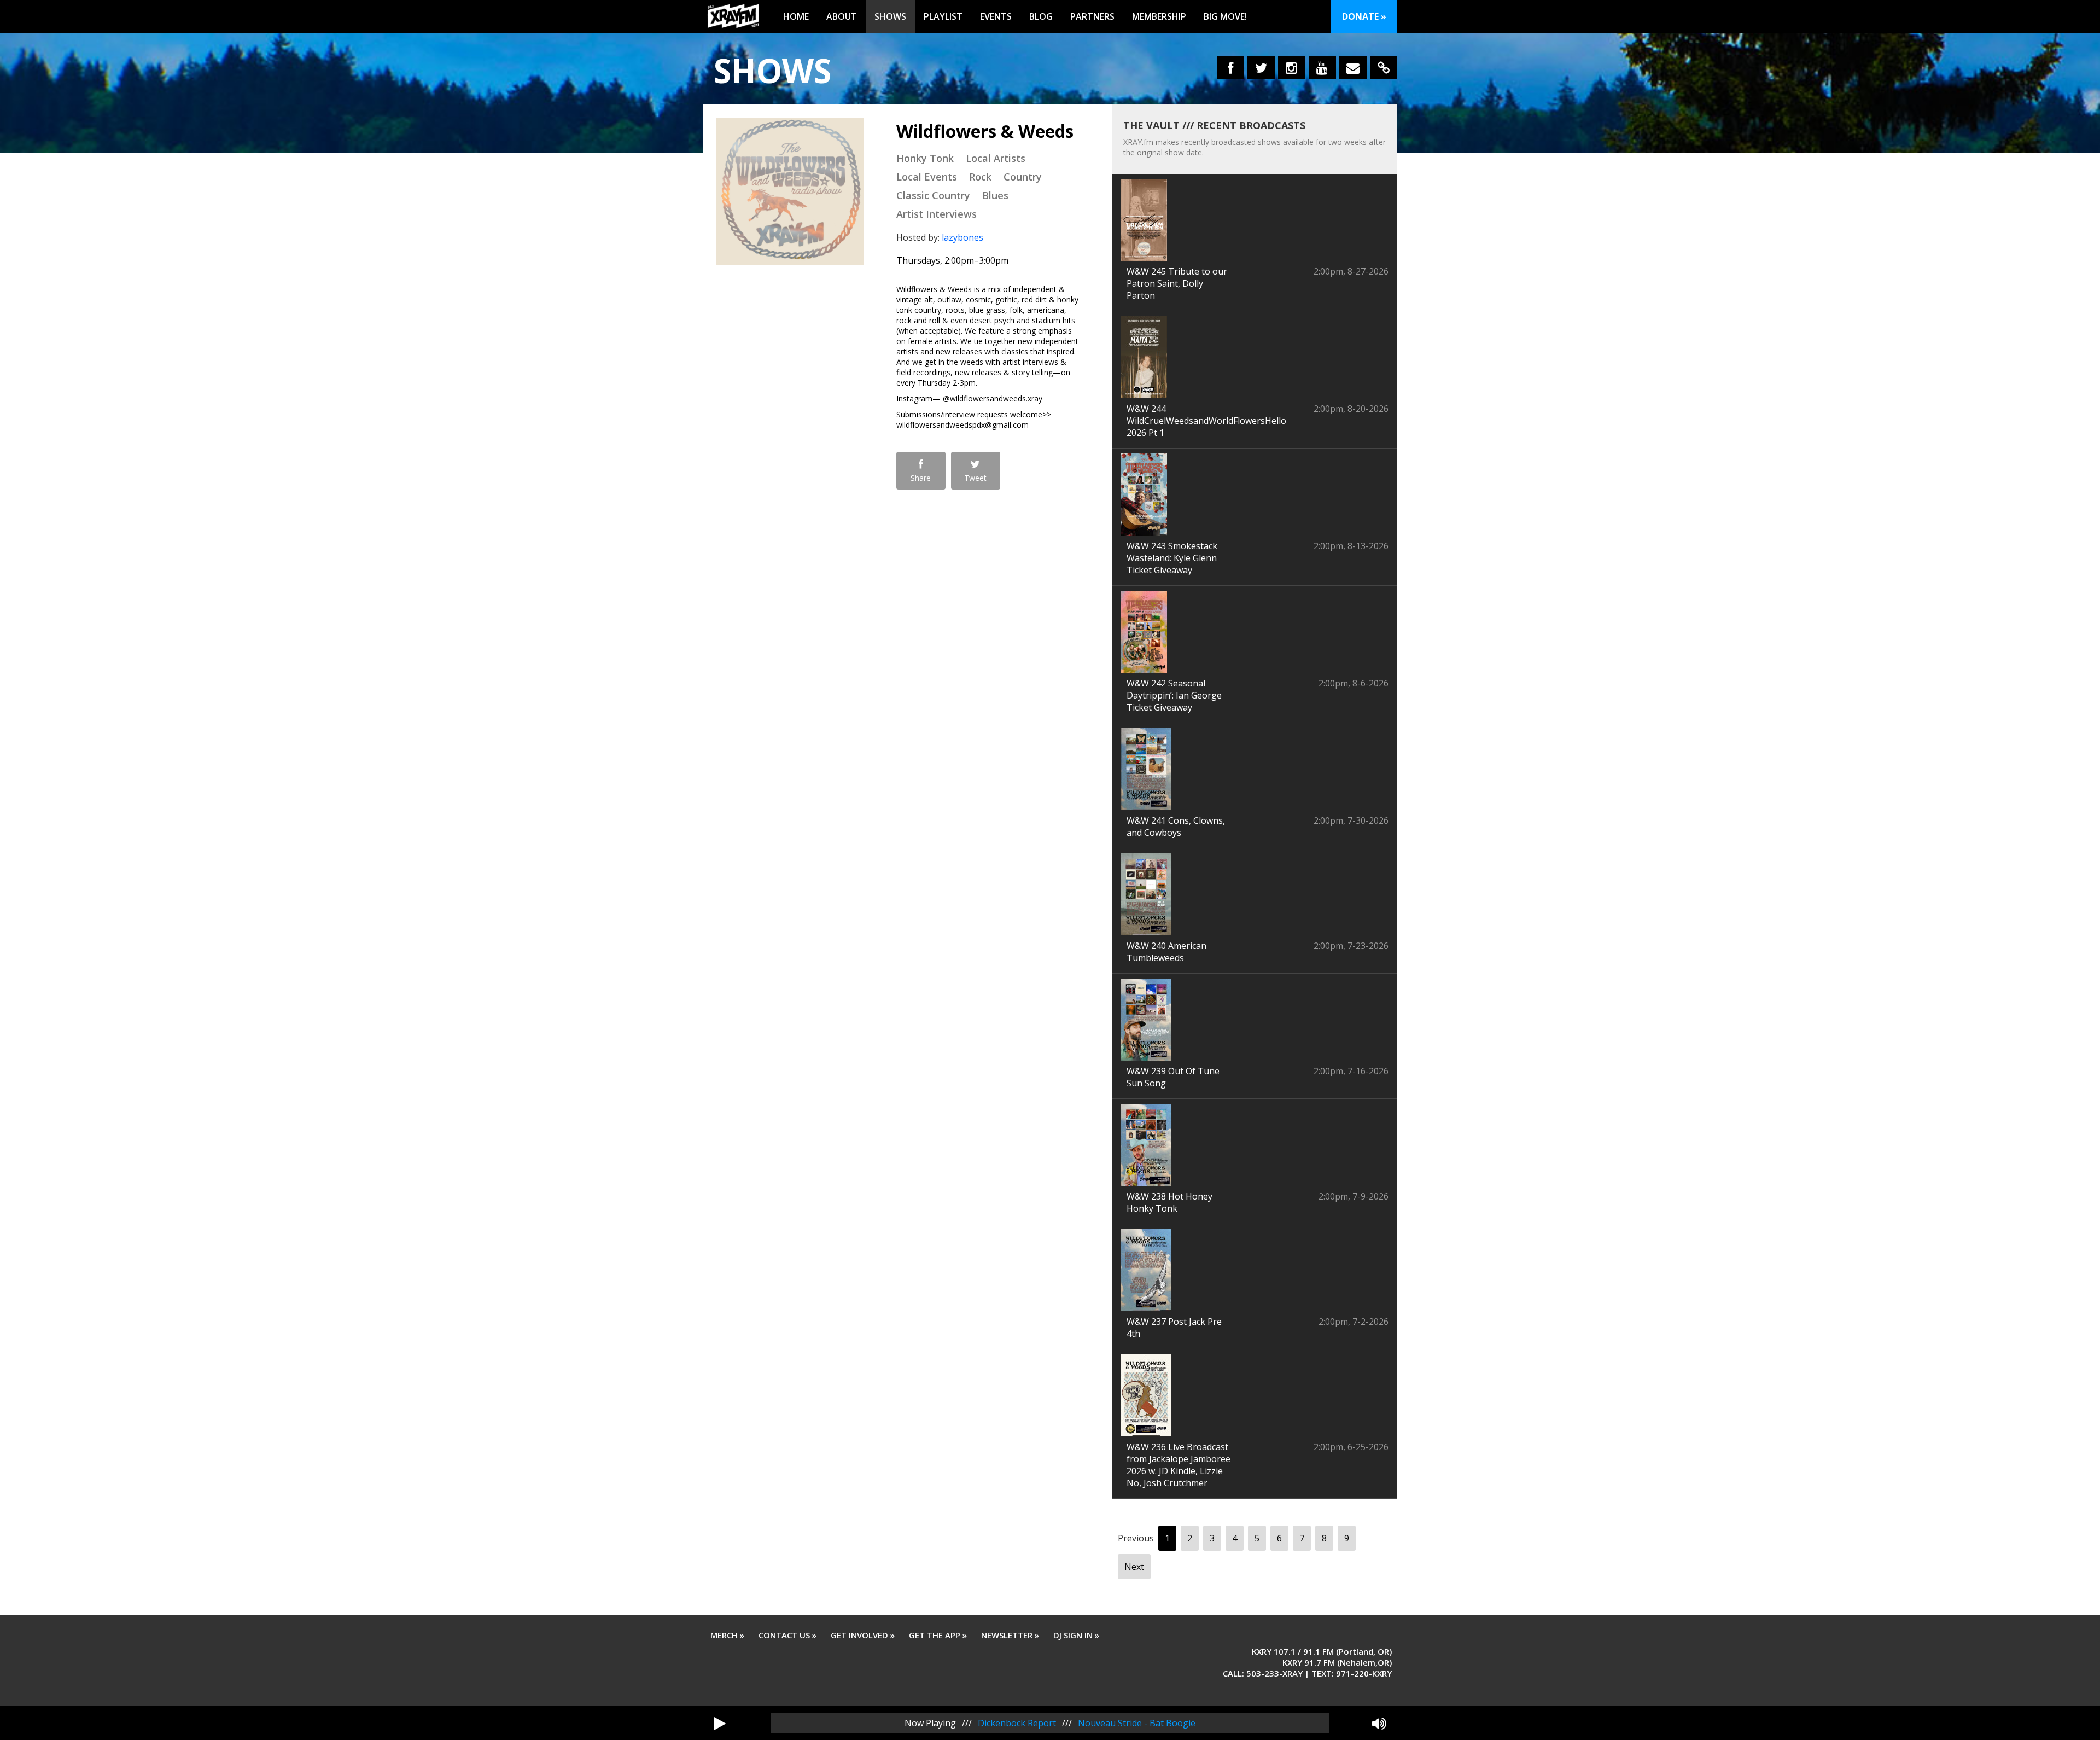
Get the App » (938, 1635)
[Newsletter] (1353, 68)
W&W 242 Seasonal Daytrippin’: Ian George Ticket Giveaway (1174, 695)
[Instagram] (1292, 68)
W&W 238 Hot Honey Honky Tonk (1169, 1202)
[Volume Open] (1379, 1723)
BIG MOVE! (1225, 16)
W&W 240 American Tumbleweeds (1166, 952)
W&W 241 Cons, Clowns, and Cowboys (1176, 827)
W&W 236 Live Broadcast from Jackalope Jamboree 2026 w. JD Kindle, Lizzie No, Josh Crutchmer (1179, 1465)
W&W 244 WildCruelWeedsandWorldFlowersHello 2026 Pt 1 (1206, 421)
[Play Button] (720, 1723)
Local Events (927, 177)
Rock (980, 177)
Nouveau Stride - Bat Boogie (1137, 1723)
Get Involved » (863, 1635)
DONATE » (1364, 16)
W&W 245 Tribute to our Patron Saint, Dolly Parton (1177, 283)
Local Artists (996, 158)
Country (1023, 177)
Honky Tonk (925, 158)
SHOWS (890, 16)
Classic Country (933, 195)
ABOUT (842, 16)
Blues (995, 195)
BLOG (1041, 16)
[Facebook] (1230, 68)
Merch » (727, 1635)
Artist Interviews (937, 214)
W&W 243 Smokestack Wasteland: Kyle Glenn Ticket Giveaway (1172, 558)
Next (1134, 1567)
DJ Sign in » (1076, 1635)
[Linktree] (1384, 68)
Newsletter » (1010, 1635)
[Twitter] (1261, 68)
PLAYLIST (943, 16)
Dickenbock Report (1017, 1723)
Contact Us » (787, 1635)
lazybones (962, 237)
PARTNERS (1092, 16)
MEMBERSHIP (1159, 16)
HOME (796, 16)
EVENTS (996, 16)
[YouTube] (1322, 68)
